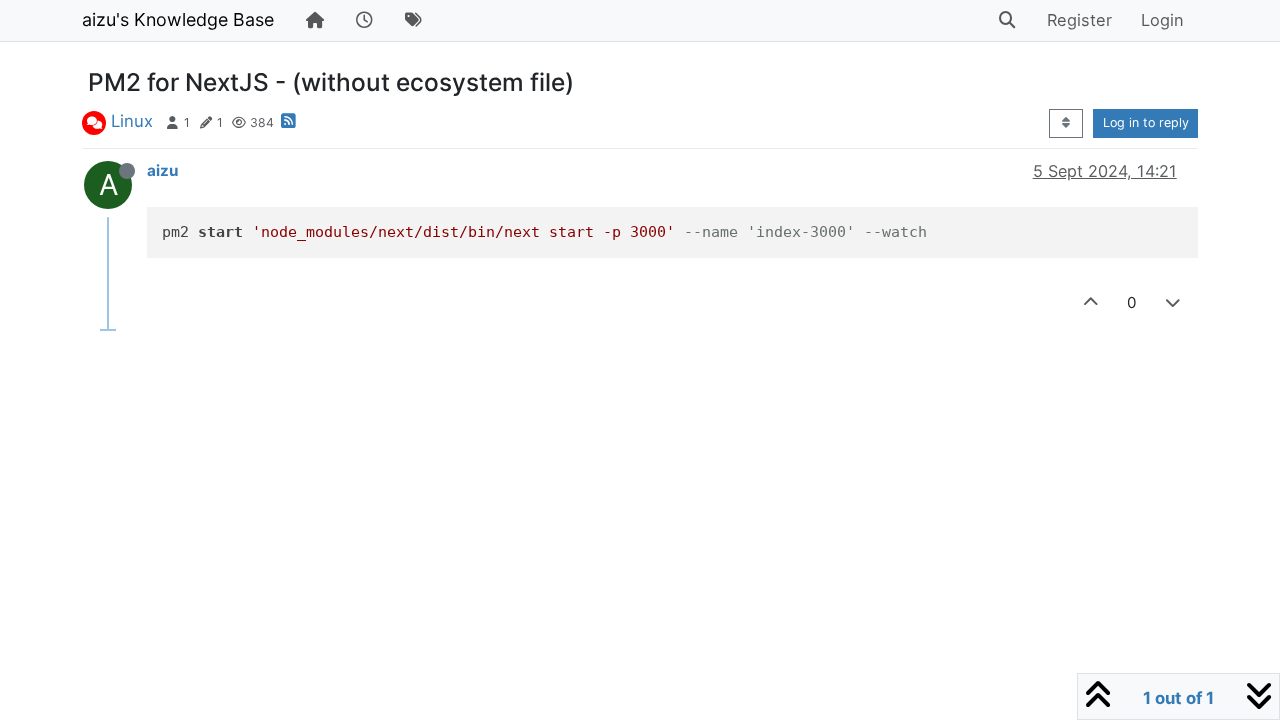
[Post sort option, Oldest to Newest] (1066, 123)
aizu (162, 170)
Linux (132, 121)
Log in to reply (1146, 122)
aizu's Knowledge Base (178, 19)
